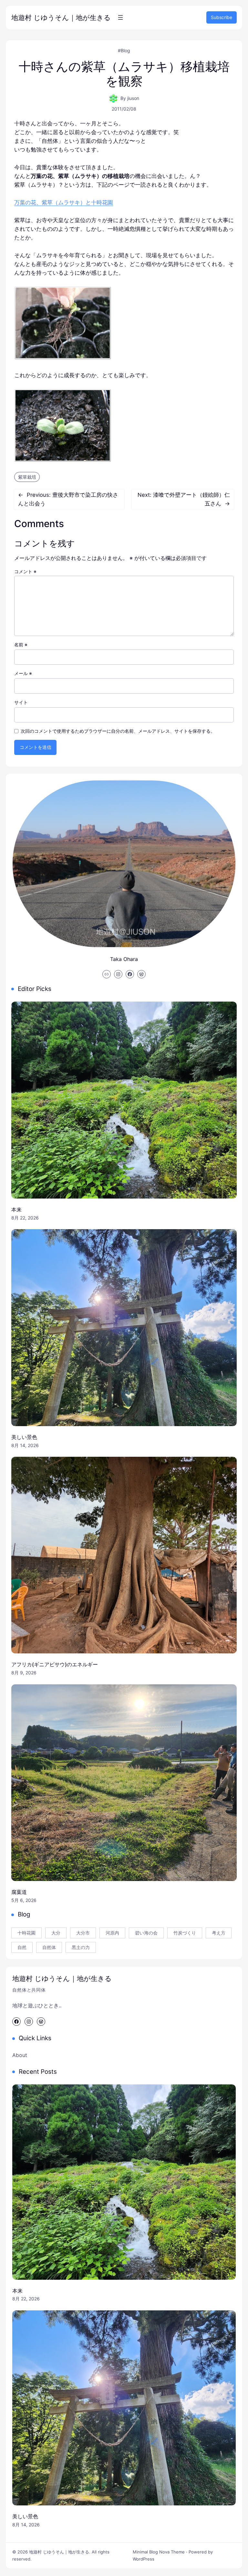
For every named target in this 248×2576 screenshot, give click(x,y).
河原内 (112, 1933)
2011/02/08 (124, 109)
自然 (22, 1947)
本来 (16, 1210)
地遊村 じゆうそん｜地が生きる (61, 18)
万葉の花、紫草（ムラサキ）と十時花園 (64, 202)
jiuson (133, 98)
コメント (25, 571)
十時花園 (26, 1933)
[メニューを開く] (120, 17)
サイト (21, 702)
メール (23, 673)
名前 (21, 645)
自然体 (49, 1947)
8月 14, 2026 (25, 1445)
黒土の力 (81, 1947)
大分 (56, 1933)
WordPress (144, 2559)
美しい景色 (24, 1437)
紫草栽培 (27, 477)
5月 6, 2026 (24, 1900)
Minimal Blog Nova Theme (159, 2552)
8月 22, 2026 (25, 1218)
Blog (125, 50)
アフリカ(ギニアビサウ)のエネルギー (55, 1664)
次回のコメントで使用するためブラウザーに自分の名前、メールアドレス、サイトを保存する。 (118, 731)
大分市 (83, 1933)
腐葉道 (19, 1892)
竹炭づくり (185, 1933)
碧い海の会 (146, 1933)
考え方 (219, 1933)
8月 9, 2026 (24, 1673)
